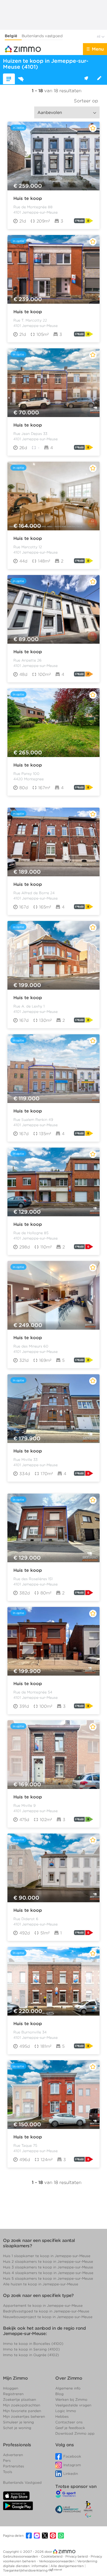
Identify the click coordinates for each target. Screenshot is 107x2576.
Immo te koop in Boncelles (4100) (33, 2344)
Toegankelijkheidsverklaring (25, 2570)
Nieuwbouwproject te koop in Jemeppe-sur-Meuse (48, 2317)
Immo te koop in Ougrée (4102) (31, 2355)
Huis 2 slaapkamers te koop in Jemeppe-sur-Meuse (48, 2261)
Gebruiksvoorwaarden (21, 2556)
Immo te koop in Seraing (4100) (31, 2349)
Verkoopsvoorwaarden (57, 2561)
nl (99, 36)
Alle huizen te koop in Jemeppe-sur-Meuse (41, 2284)
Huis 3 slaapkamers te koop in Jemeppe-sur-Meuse (48, 2267)
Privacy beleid (77, 2556)
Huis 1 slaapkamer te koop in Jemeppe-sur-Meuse (47, 2256)
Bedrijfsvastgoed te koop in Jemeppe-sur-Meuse (46, 2311)
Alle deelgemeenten (68, 2566)
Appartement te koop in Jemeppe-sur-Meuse (43, 2305)
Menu (98, 49)
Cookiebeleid (52, 2556)
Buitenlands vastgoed (42, 36)
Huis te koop (28, 198)
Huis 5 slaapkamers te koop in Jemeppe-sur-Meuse (48, 2278)
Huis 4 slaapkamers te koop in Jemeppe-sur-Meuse (48, 2273)
